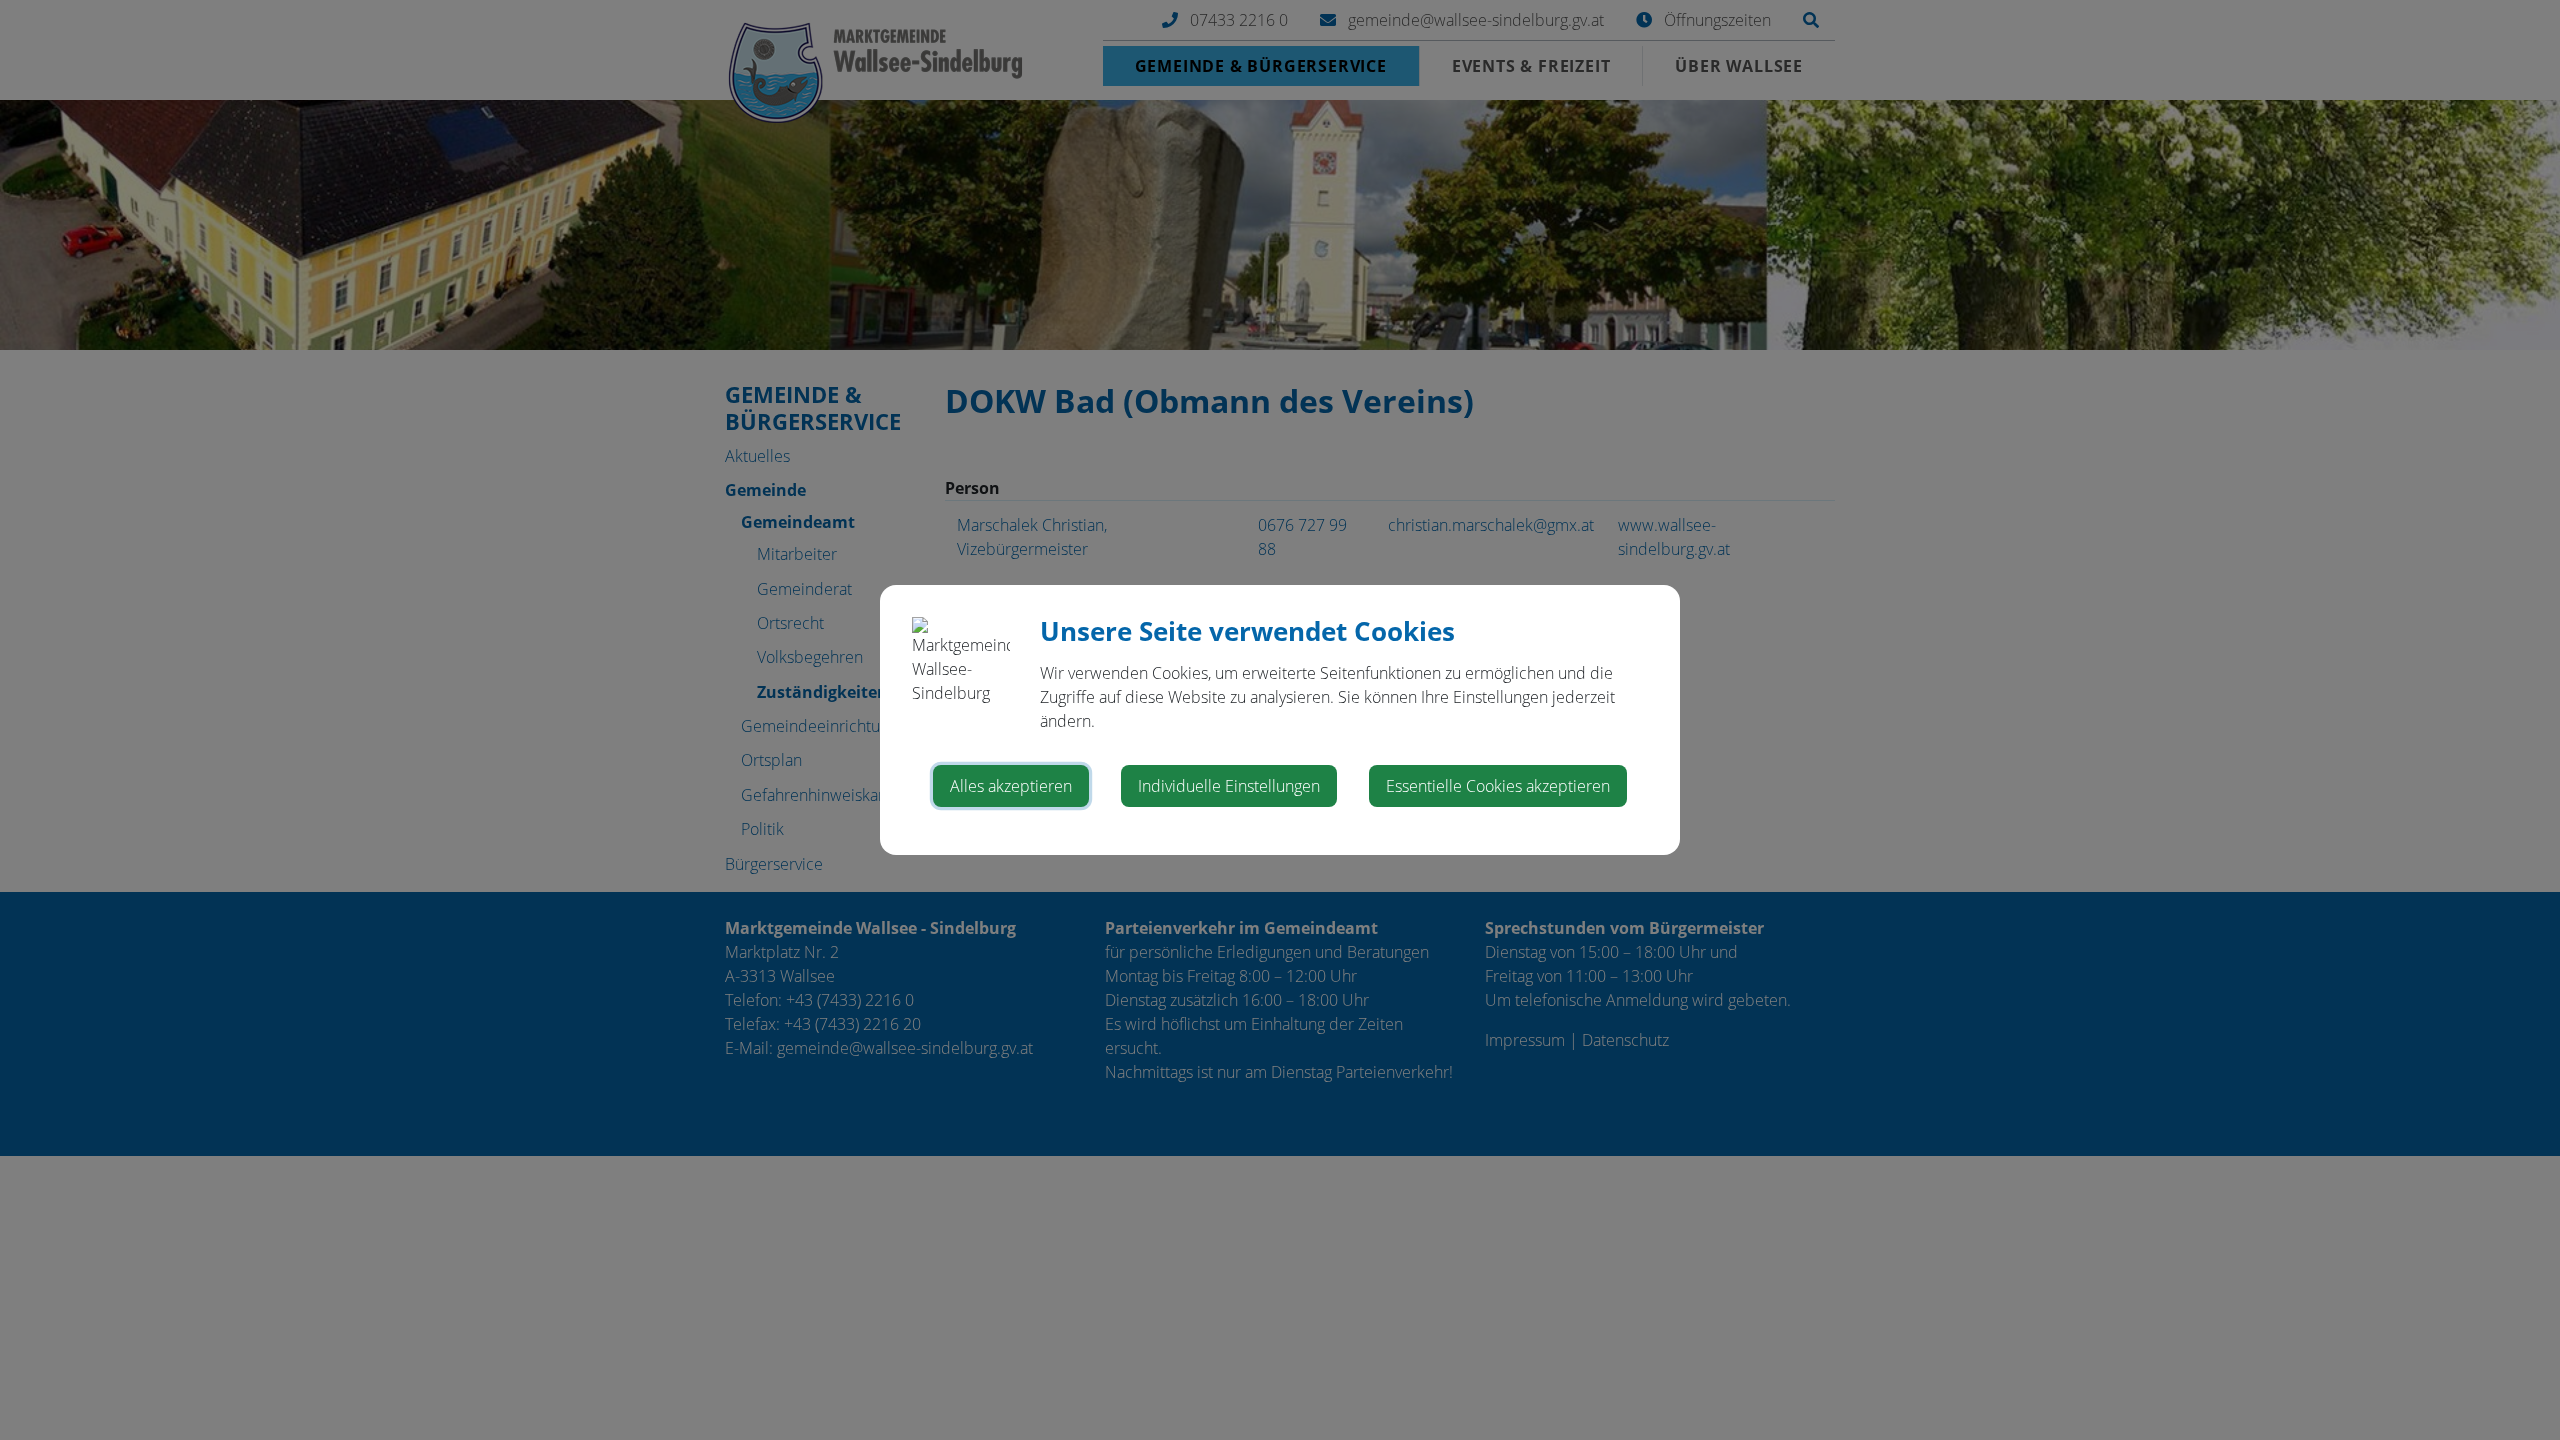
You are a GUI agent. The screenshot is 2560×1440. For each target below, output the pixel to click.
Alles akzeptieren (1011, 786)
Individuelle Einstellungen (1229, 786)
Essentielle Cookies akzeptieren (1498, 786)
